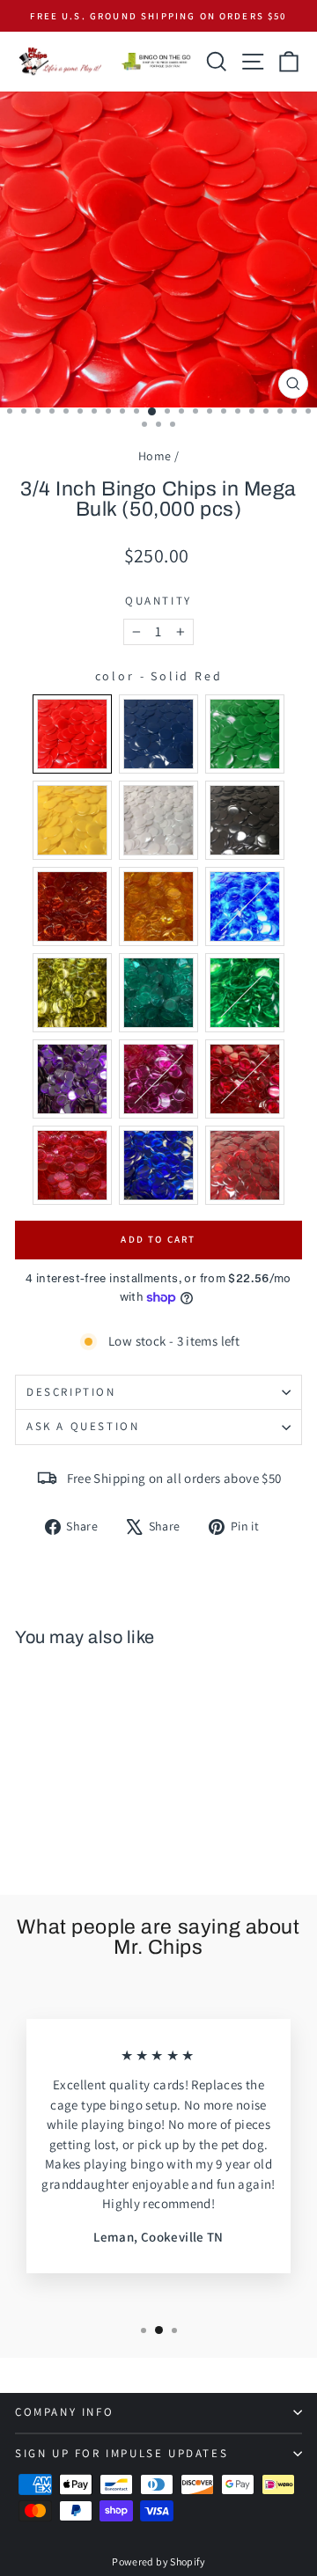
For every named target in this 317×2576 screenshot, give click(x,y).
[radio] (72, 734)
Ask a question (83, 1426)
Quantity (158, 601)
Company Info (64, 2412)
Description (71, 1392)
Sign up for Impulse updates (122, 2453)
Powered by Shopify (158, 2561)
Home (155, 456)
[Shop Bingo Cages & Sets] (156, 62)
